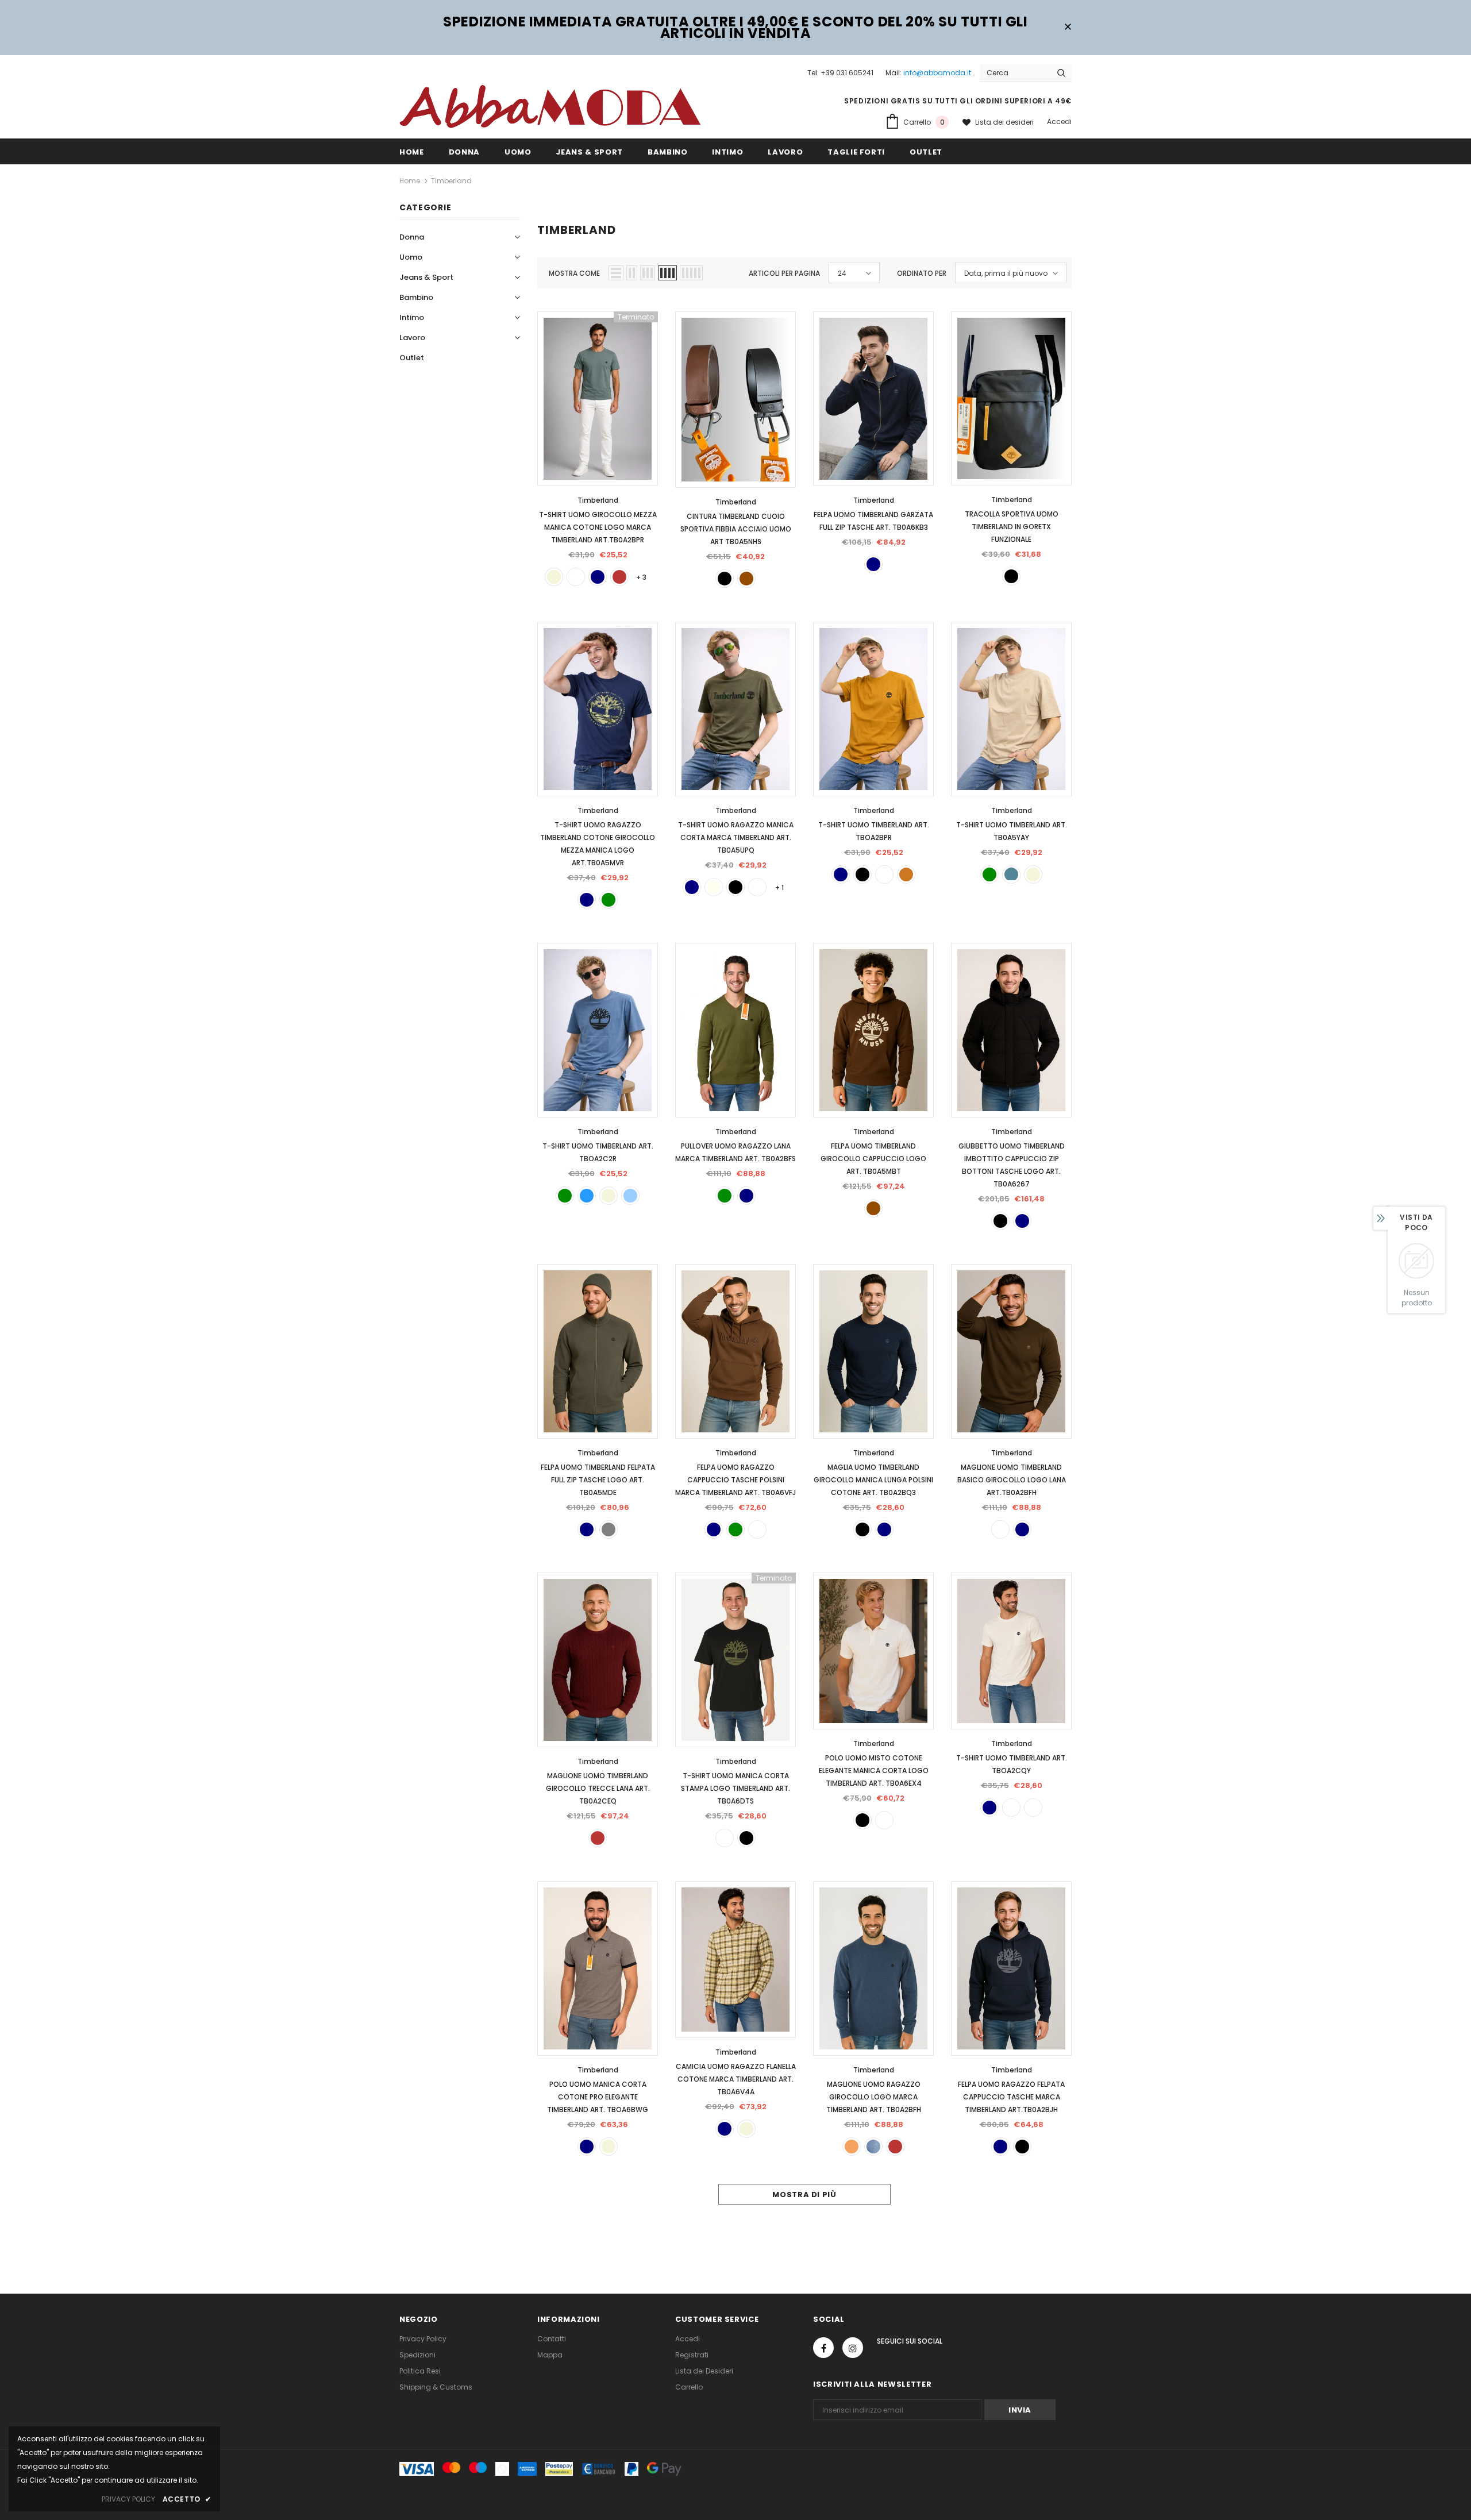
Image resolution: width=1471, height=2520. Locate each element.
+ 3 (641, 577)
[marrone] (746, 579)
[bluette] (587, 1196)
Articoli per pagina (784, 273)
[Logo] (550, 106)
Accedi (1059, 122)
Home (410, 181)
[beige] (554, 577)
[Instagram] (853, 2348)
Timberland (451, 181)
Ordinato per (922, 273)
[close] (1068, 28)
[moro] (757, 1529)
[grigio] (609, 1529)
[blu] (598, 577)
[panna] (714, 887)
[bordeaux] (619, 577)
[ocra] (906, 874)
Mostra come (574, 273)
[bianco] (576, 577)
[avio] (1011, 874)
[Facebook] (823, 2348)
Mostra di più (804, 2195)
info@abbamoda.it (937, 73)
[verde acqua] (757, 887)
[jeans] (873, 2147)
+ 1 (779, 887)
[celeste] (630, 1196)
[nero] (725, 579)
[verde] (609, 900)
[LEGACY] (1033, 1808)
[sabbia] (852, 2147)
